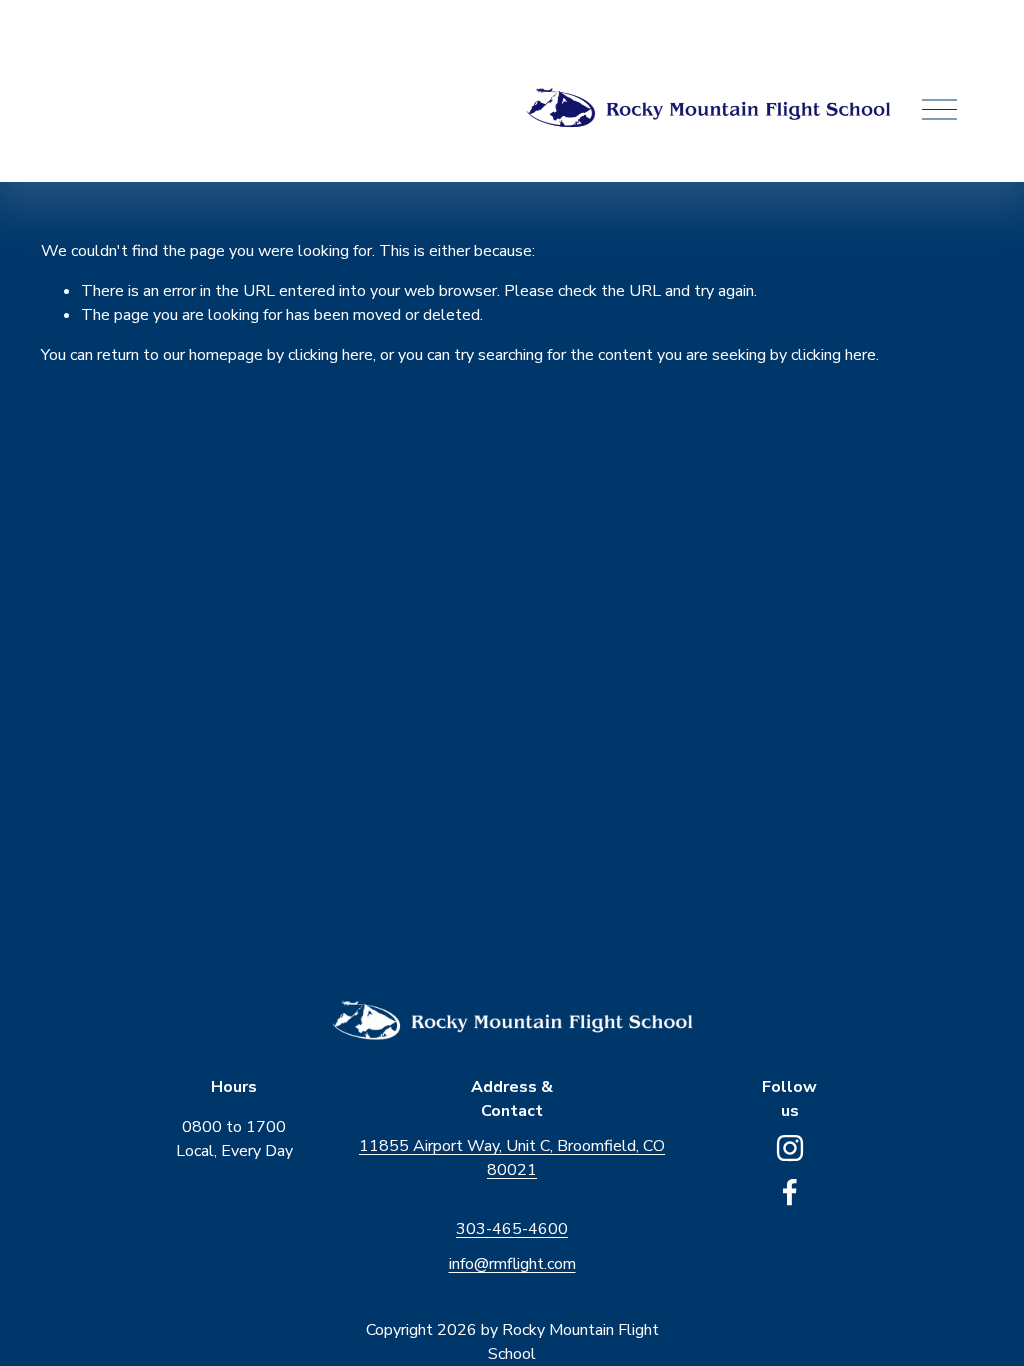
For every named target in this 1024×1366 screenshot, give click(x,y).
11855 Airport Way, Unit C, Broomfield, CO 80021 (512, 1158)
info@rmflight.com (512, 1264)
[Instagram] (790, 1148)
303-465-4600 (512, 1229)
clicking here (330, 355)
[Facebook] (790, 1192)
